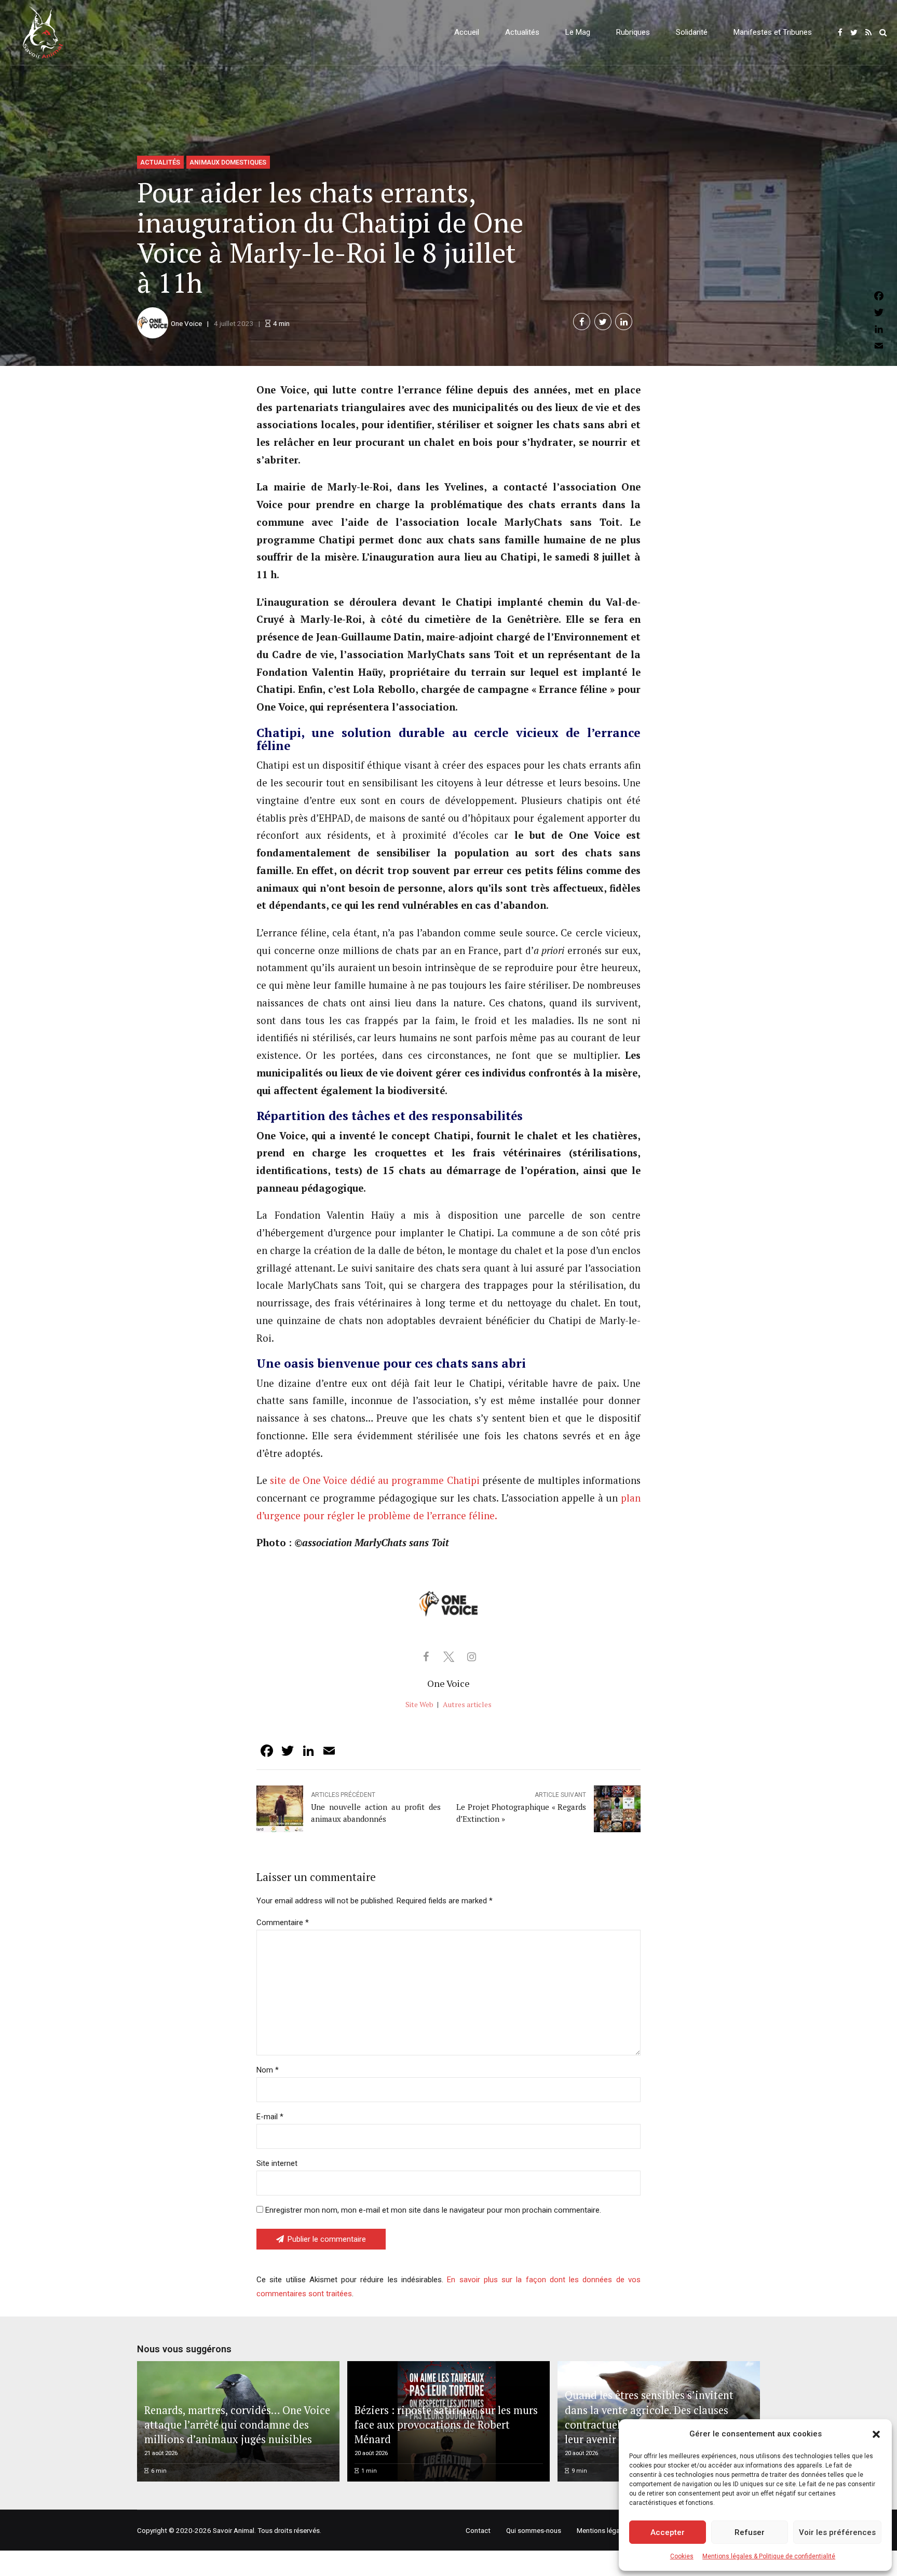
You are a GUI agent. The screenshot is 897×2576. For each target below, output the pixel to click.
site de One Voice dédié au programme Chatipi (375, 1480)
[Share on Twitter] (603, 322)
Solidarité (692, 32)
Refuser (750, 2532)
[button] (876, 2434)
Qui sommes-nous (534, 2530)
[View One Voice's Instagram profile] (471, 1657)
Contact (478, 2530)
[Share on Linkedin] (624, 322)
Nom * (268, 2070)
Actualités (522, 32)
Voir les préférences (837, 2532)
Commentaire (283, 1923)
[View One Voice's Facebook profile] (426, 1657)
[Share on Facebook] (582, 322)
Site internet (277, 2163)
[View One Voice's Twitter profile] (448, 1657)
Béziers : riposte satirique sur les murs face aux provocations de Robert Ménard (446, 2425)
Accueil (467, 32)
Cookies (682, 2556)
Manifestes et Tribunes (773, 32)
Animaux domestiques (228, 162)
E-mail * (270, 2117)
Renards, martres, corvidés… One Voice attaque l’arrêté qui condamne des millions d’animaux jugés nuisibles (237, 2425)
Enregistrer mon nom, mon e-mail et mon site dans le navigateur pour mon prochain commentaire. (433, 2210)
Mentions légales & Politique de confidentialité (769, 2556)
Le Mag (578, 32)
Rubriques (633, 32)
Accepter (668, 2532)
